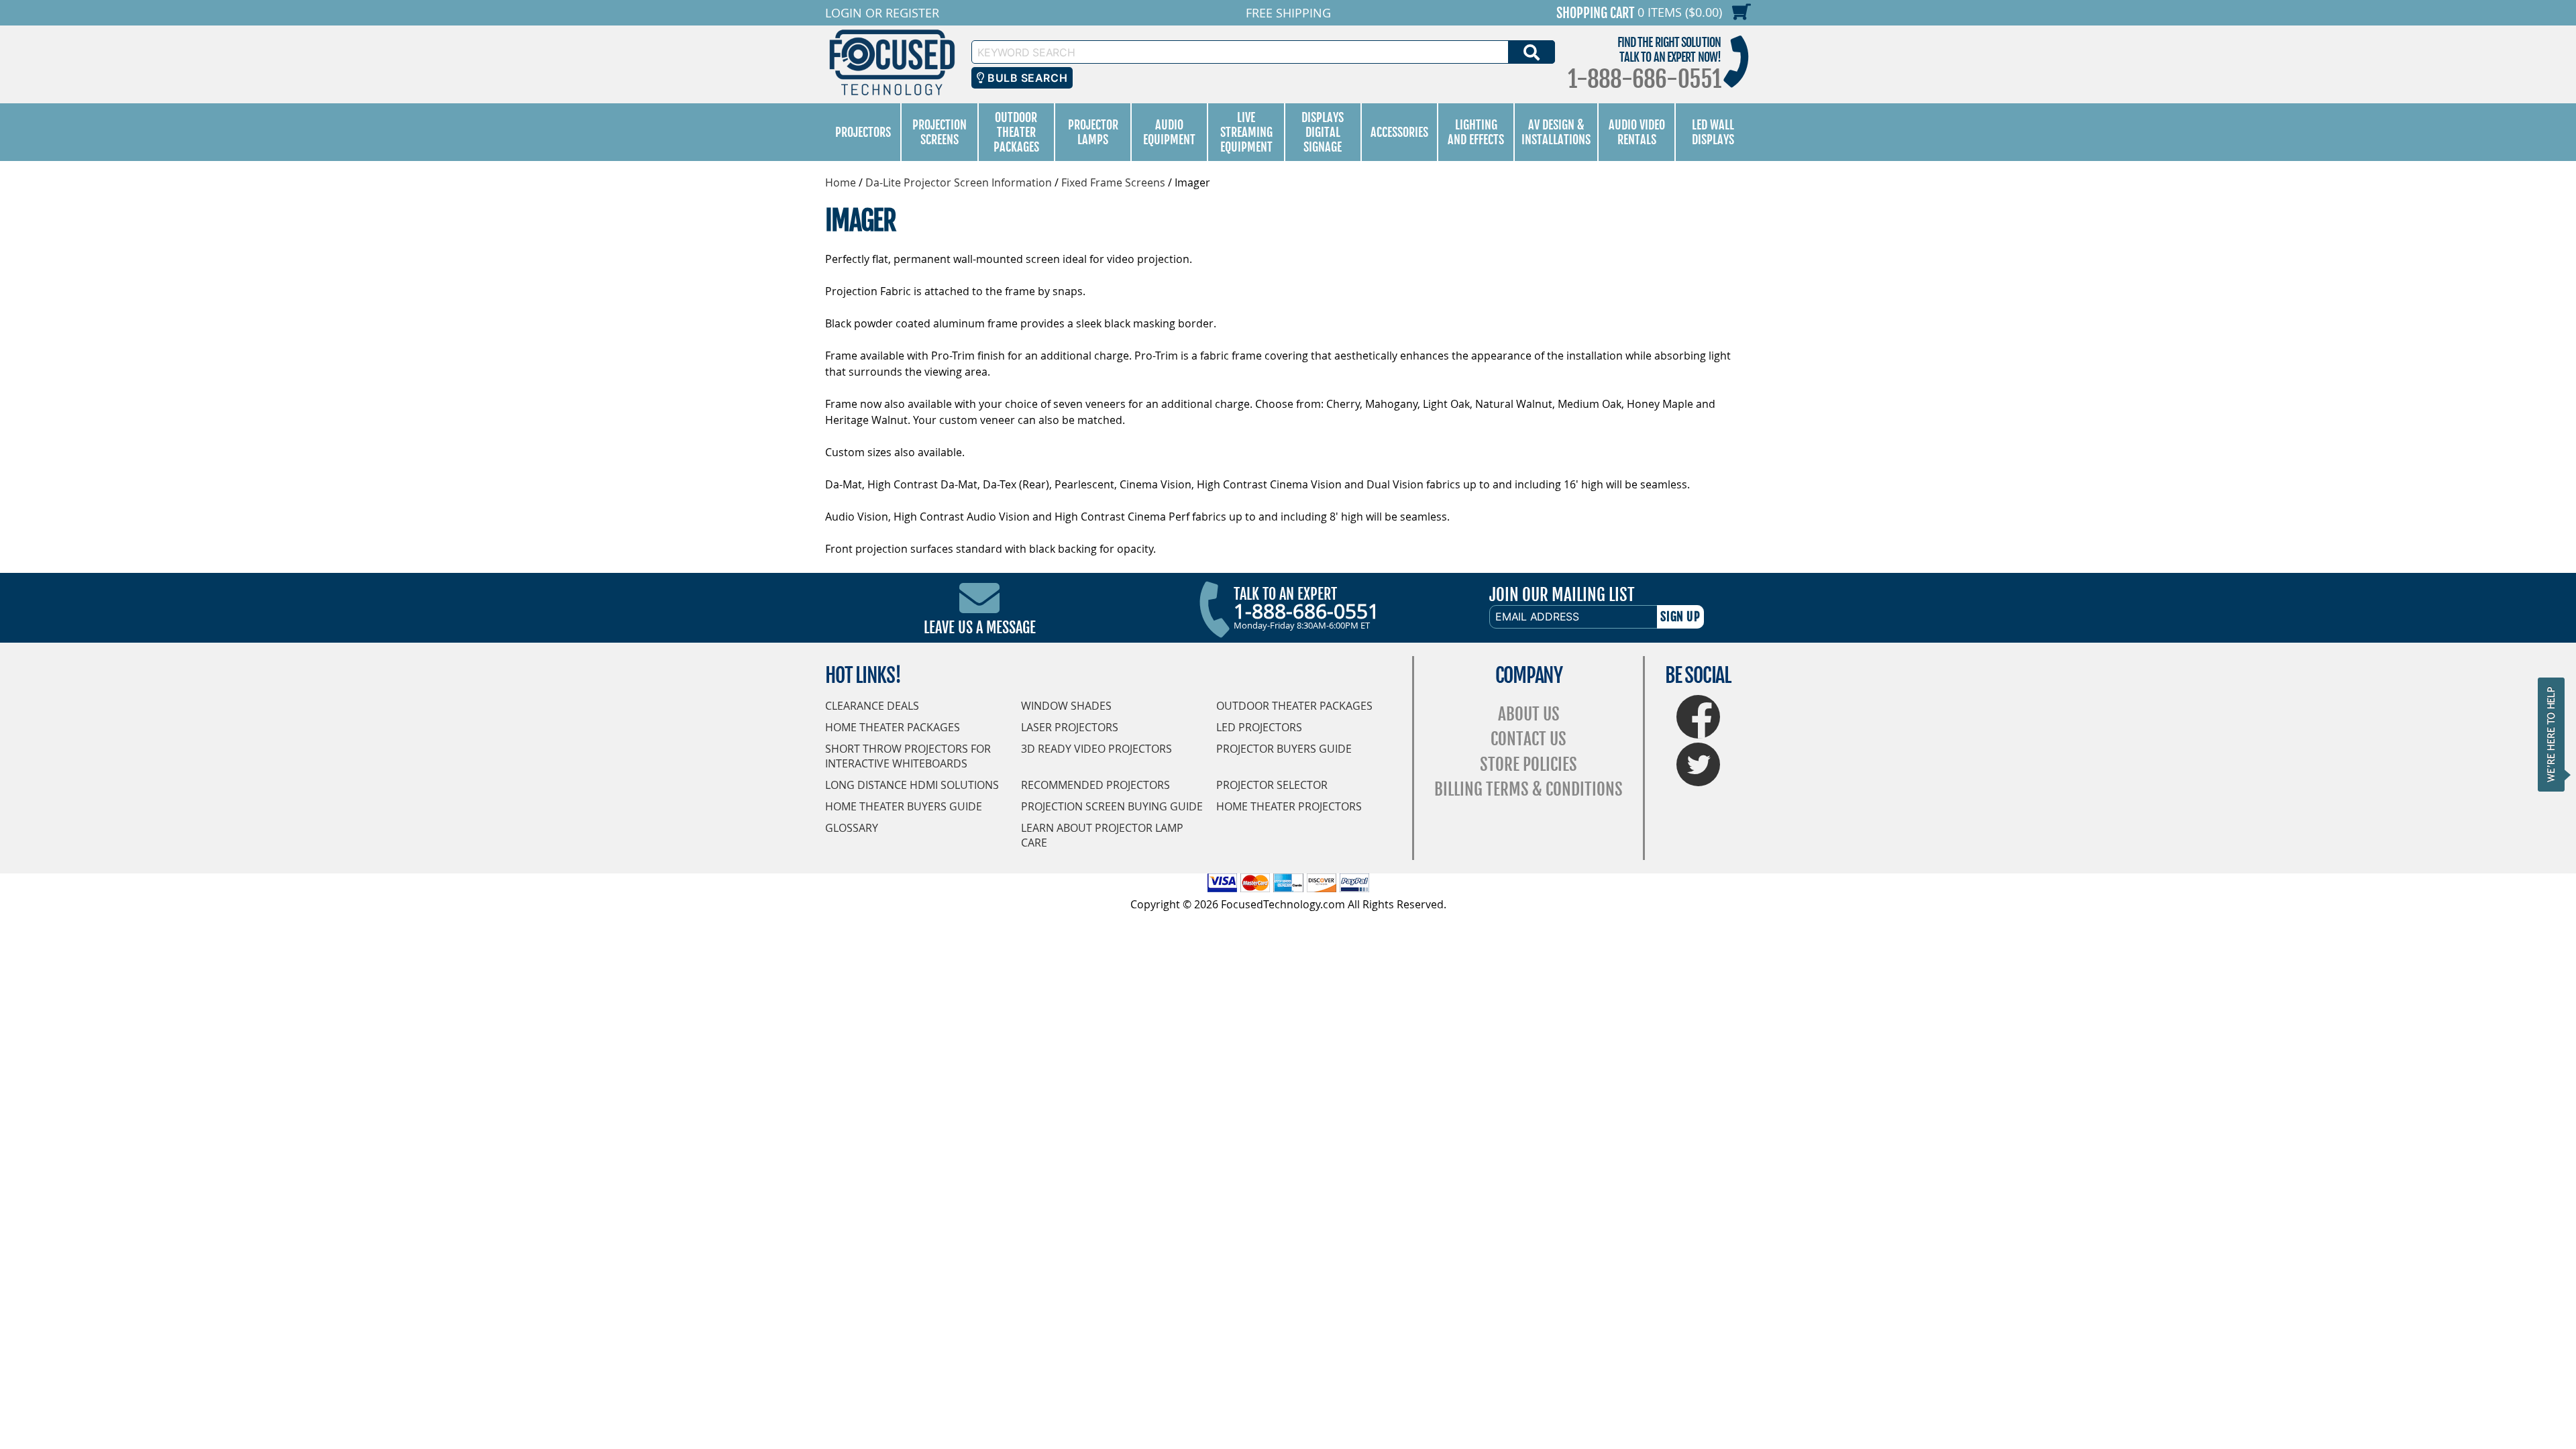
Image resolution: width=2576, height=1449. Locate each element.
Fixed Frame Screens (1113, 182)
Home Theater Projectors (1289, 806)
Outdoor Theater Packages (1016, 132)
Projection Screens (940, 132)
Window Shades (1066, 706)
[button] (2555, 734)
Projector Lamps (1093, 132)
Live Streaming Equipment (1246, 132)
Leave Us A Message (980, 628)
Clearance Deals (872, 706)
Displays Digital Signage (1323, 132)
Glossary (852, 828)
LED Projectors (1259, 727)
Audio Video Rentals (1637, 132)
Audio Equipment (1169, 132)
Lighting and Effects (1476, 132)
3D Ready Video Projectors (1096, 749)
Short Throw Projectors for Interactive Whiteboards (908, 756)
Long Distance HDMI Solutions (912, 785)
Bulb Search (1026, 78)
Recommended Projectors (1095, 785)
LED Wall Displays (1713, 132)
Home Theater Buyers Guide (904, 806)
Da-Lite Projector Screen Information (959, 182)
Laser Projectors (1070, 727)
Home (841, 182)
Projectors (863, 132)
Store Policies (1528, 764)
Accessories (1399, 132)
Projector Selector (1272, 785)
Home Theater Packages (893, 727)
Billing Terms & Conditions (1528, 789)
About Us (1529, 714)
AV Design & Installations (1556, 132)
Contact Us (1528, 739)
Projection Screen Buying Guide (1112, 806)
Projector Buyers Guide (1284, 749)
